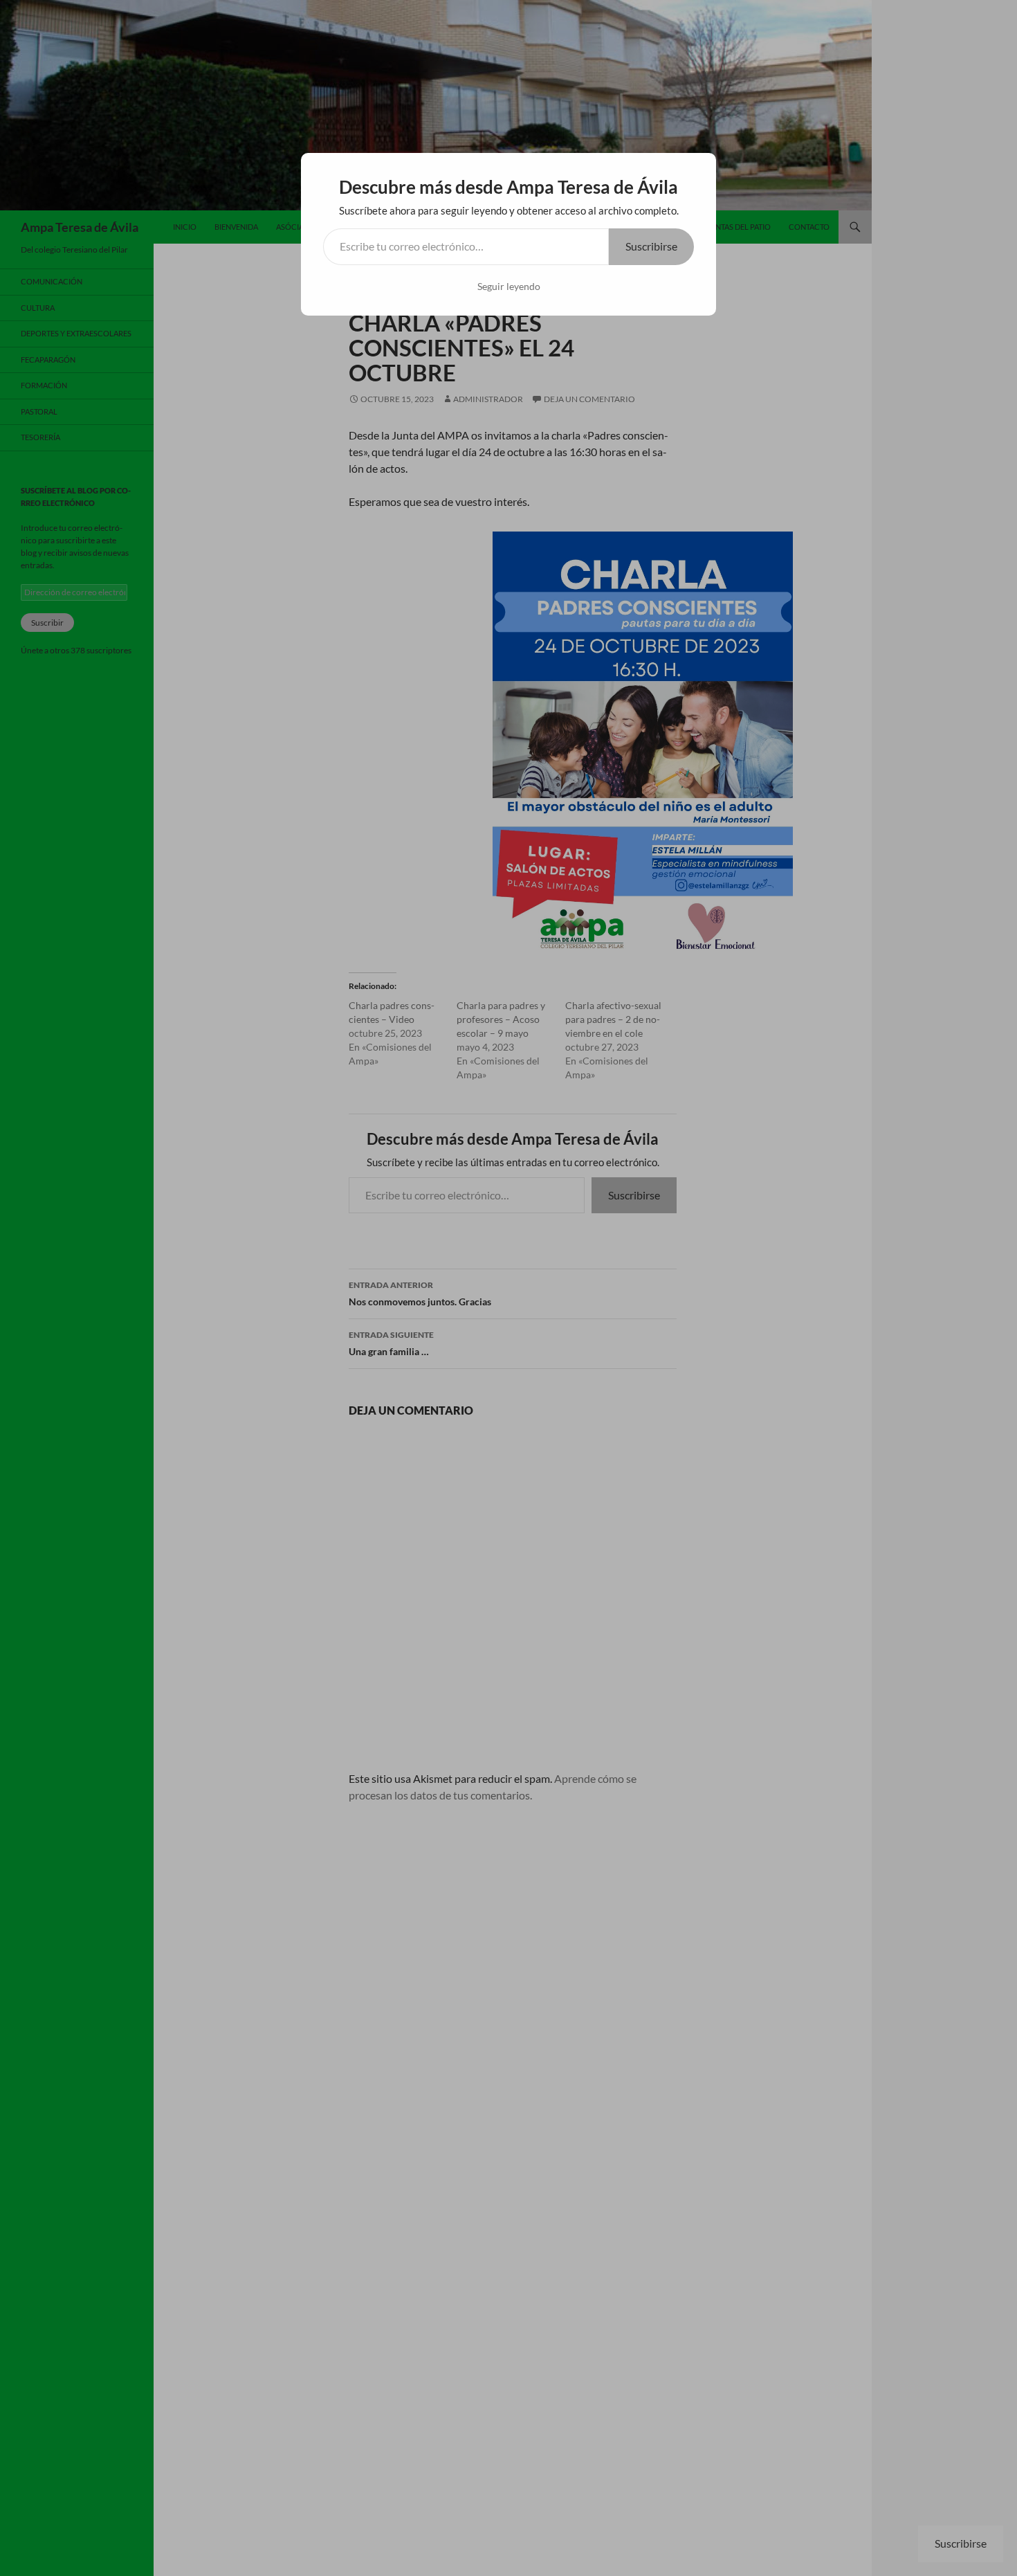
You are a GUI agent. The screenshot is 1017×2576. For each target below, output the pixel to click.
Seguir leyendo (509, 286)
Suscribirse (651, 246)
